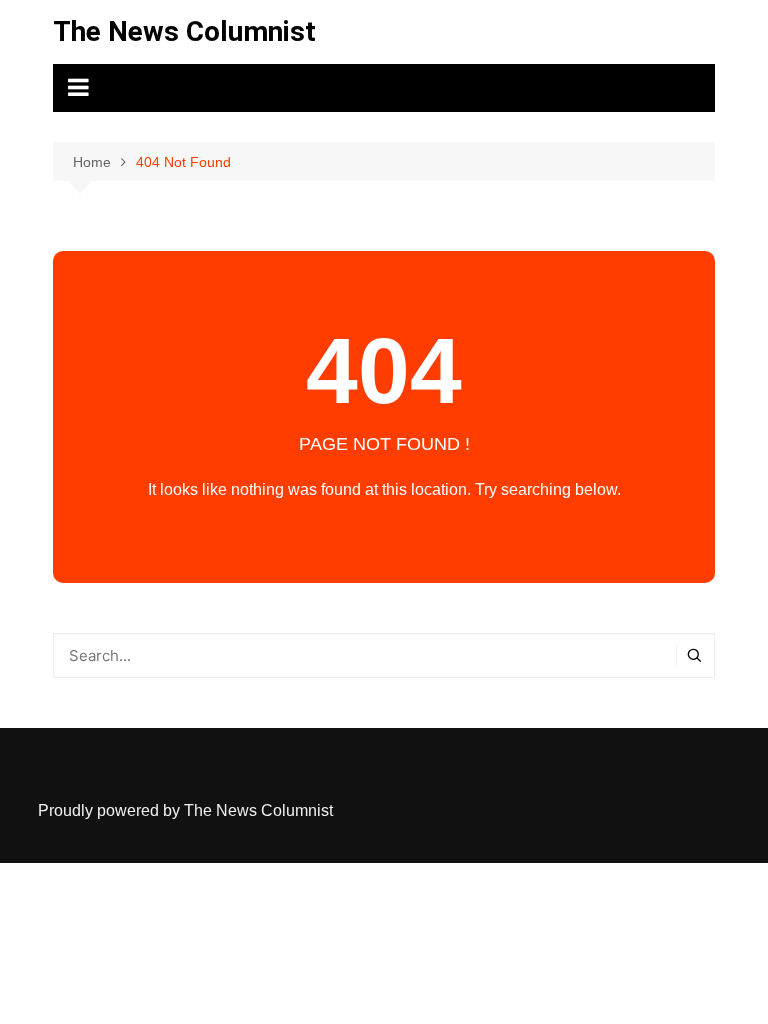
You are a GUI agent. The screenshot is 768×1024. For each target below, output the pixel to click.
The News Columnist (184, 31)
